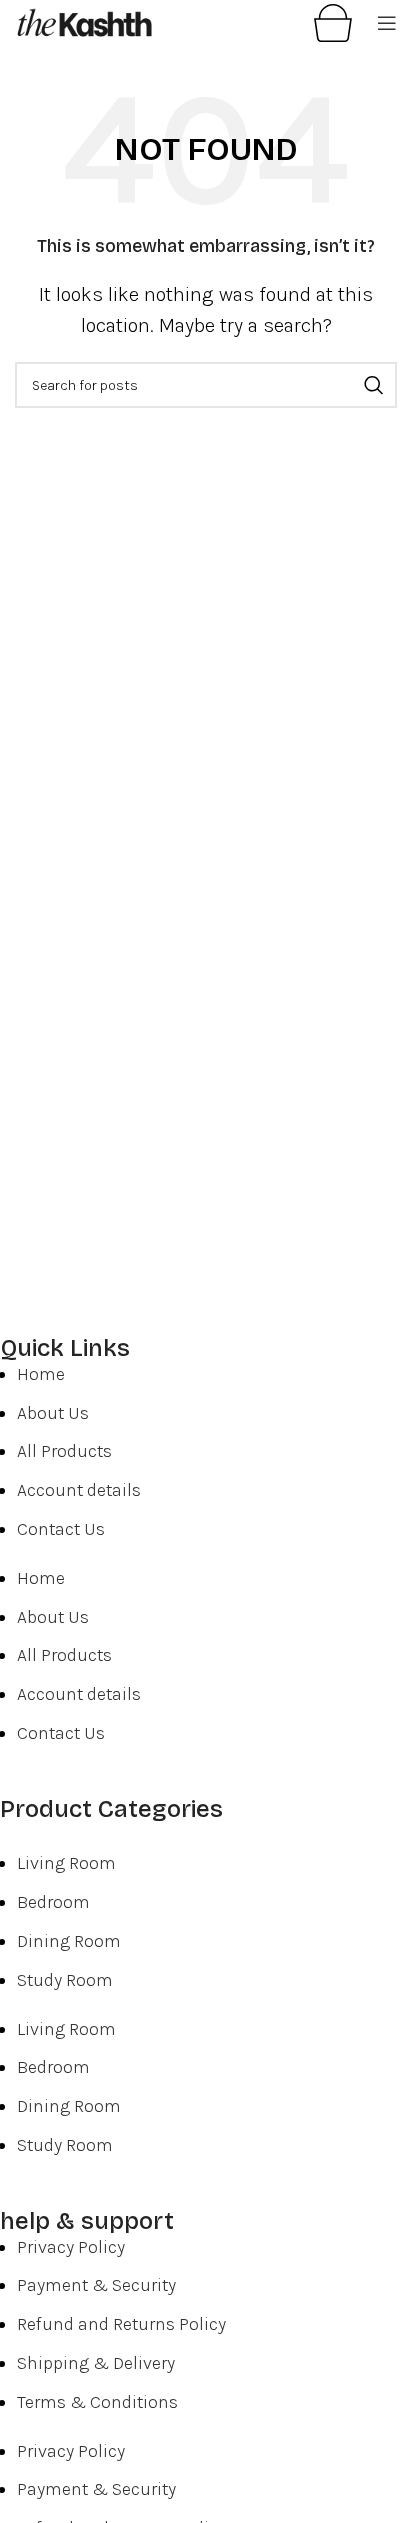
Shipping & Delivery (96, 2363)
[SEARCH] (374, 385)
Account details (79, 1490)
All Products (64, 1451)
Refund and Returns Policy (121, 2324)
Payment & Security (96, 2285)
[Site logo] (85, 21)
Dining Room (69, 1941)
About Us (53, 1413)
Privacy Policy (71, 2247)
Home (41, 1374)
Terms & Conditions (97, 2402)
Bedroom (53, 1902)
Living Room (66, 1863)
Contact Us (61, 1529)
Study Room (65, 1980)
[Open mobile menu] (387, 23)
